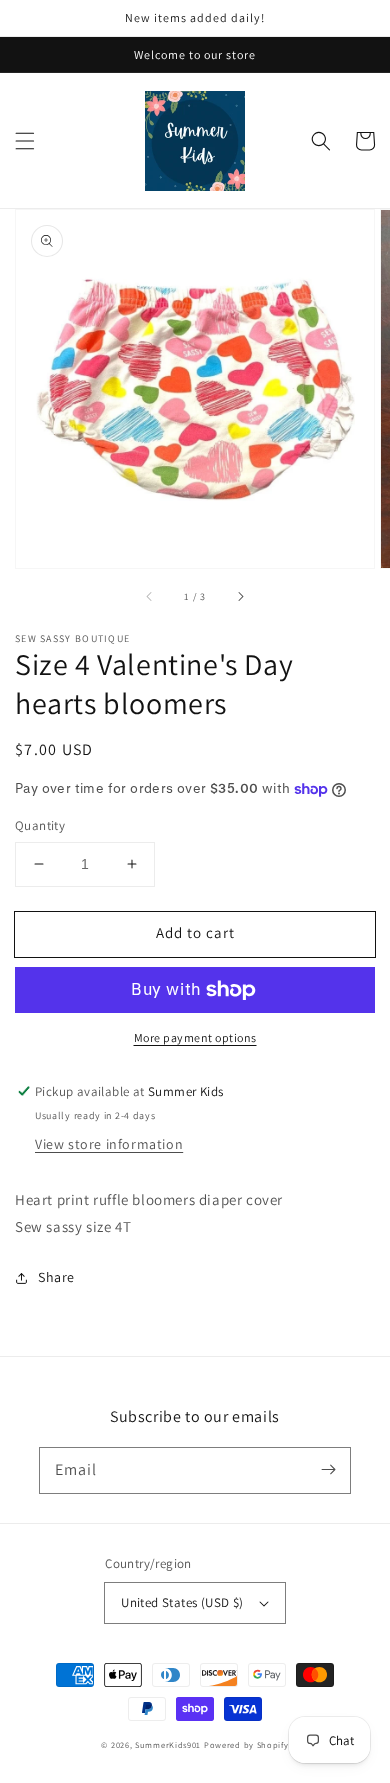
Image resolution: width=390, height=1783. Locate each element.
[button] (25, 141)
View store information (109, 1144)
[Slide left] (150, 596)
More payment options (195, 1037)
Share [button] (56, 1277)
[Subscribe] (328, 1470)
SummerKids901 (168, 1744)
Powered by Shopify (246, 1744)
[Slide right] (240, 596)
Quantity (40, 825)
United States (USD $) (182, 1602)
